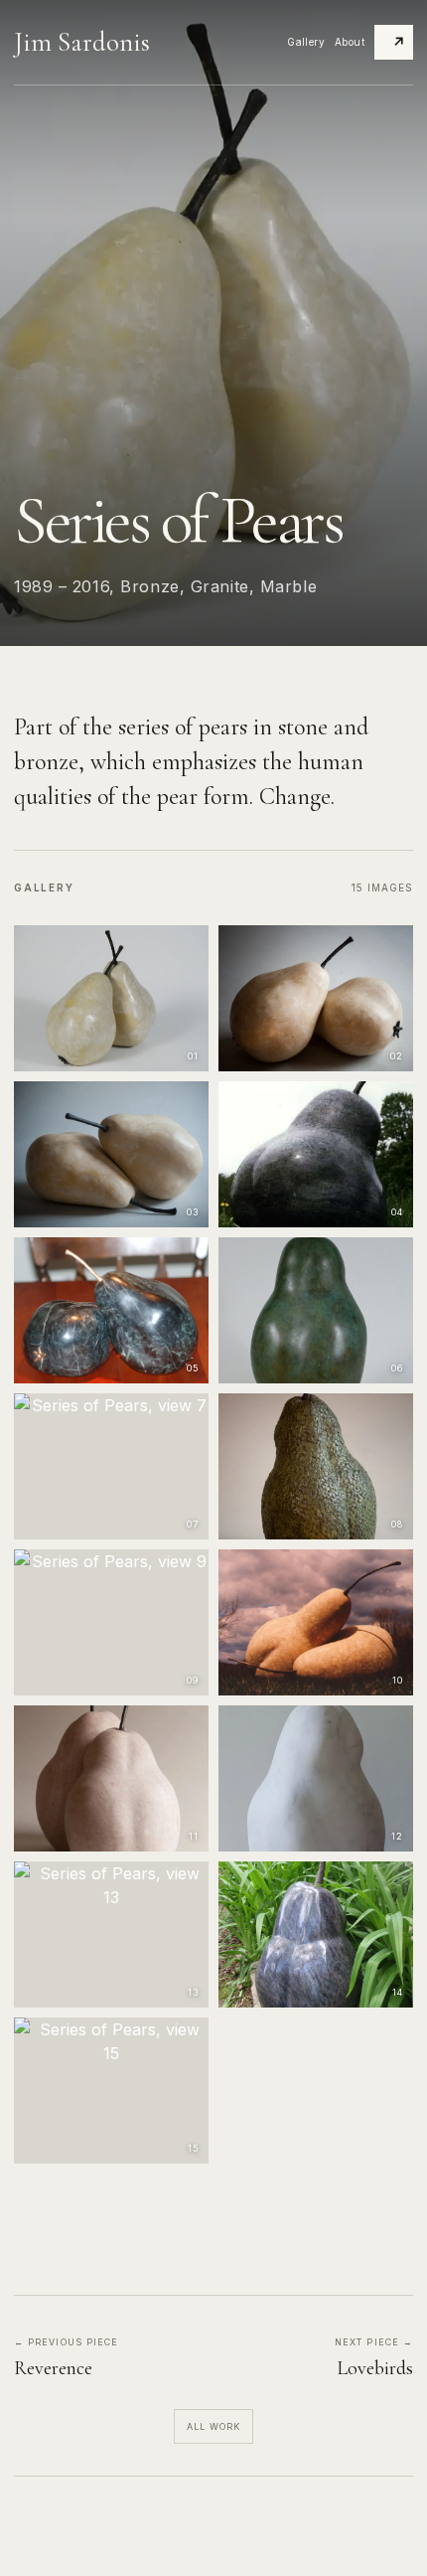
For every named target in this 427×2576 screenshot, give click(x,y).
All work (214, 2426)
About (350, 42)
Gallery (306, 42)
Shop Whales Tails (399, 42)
